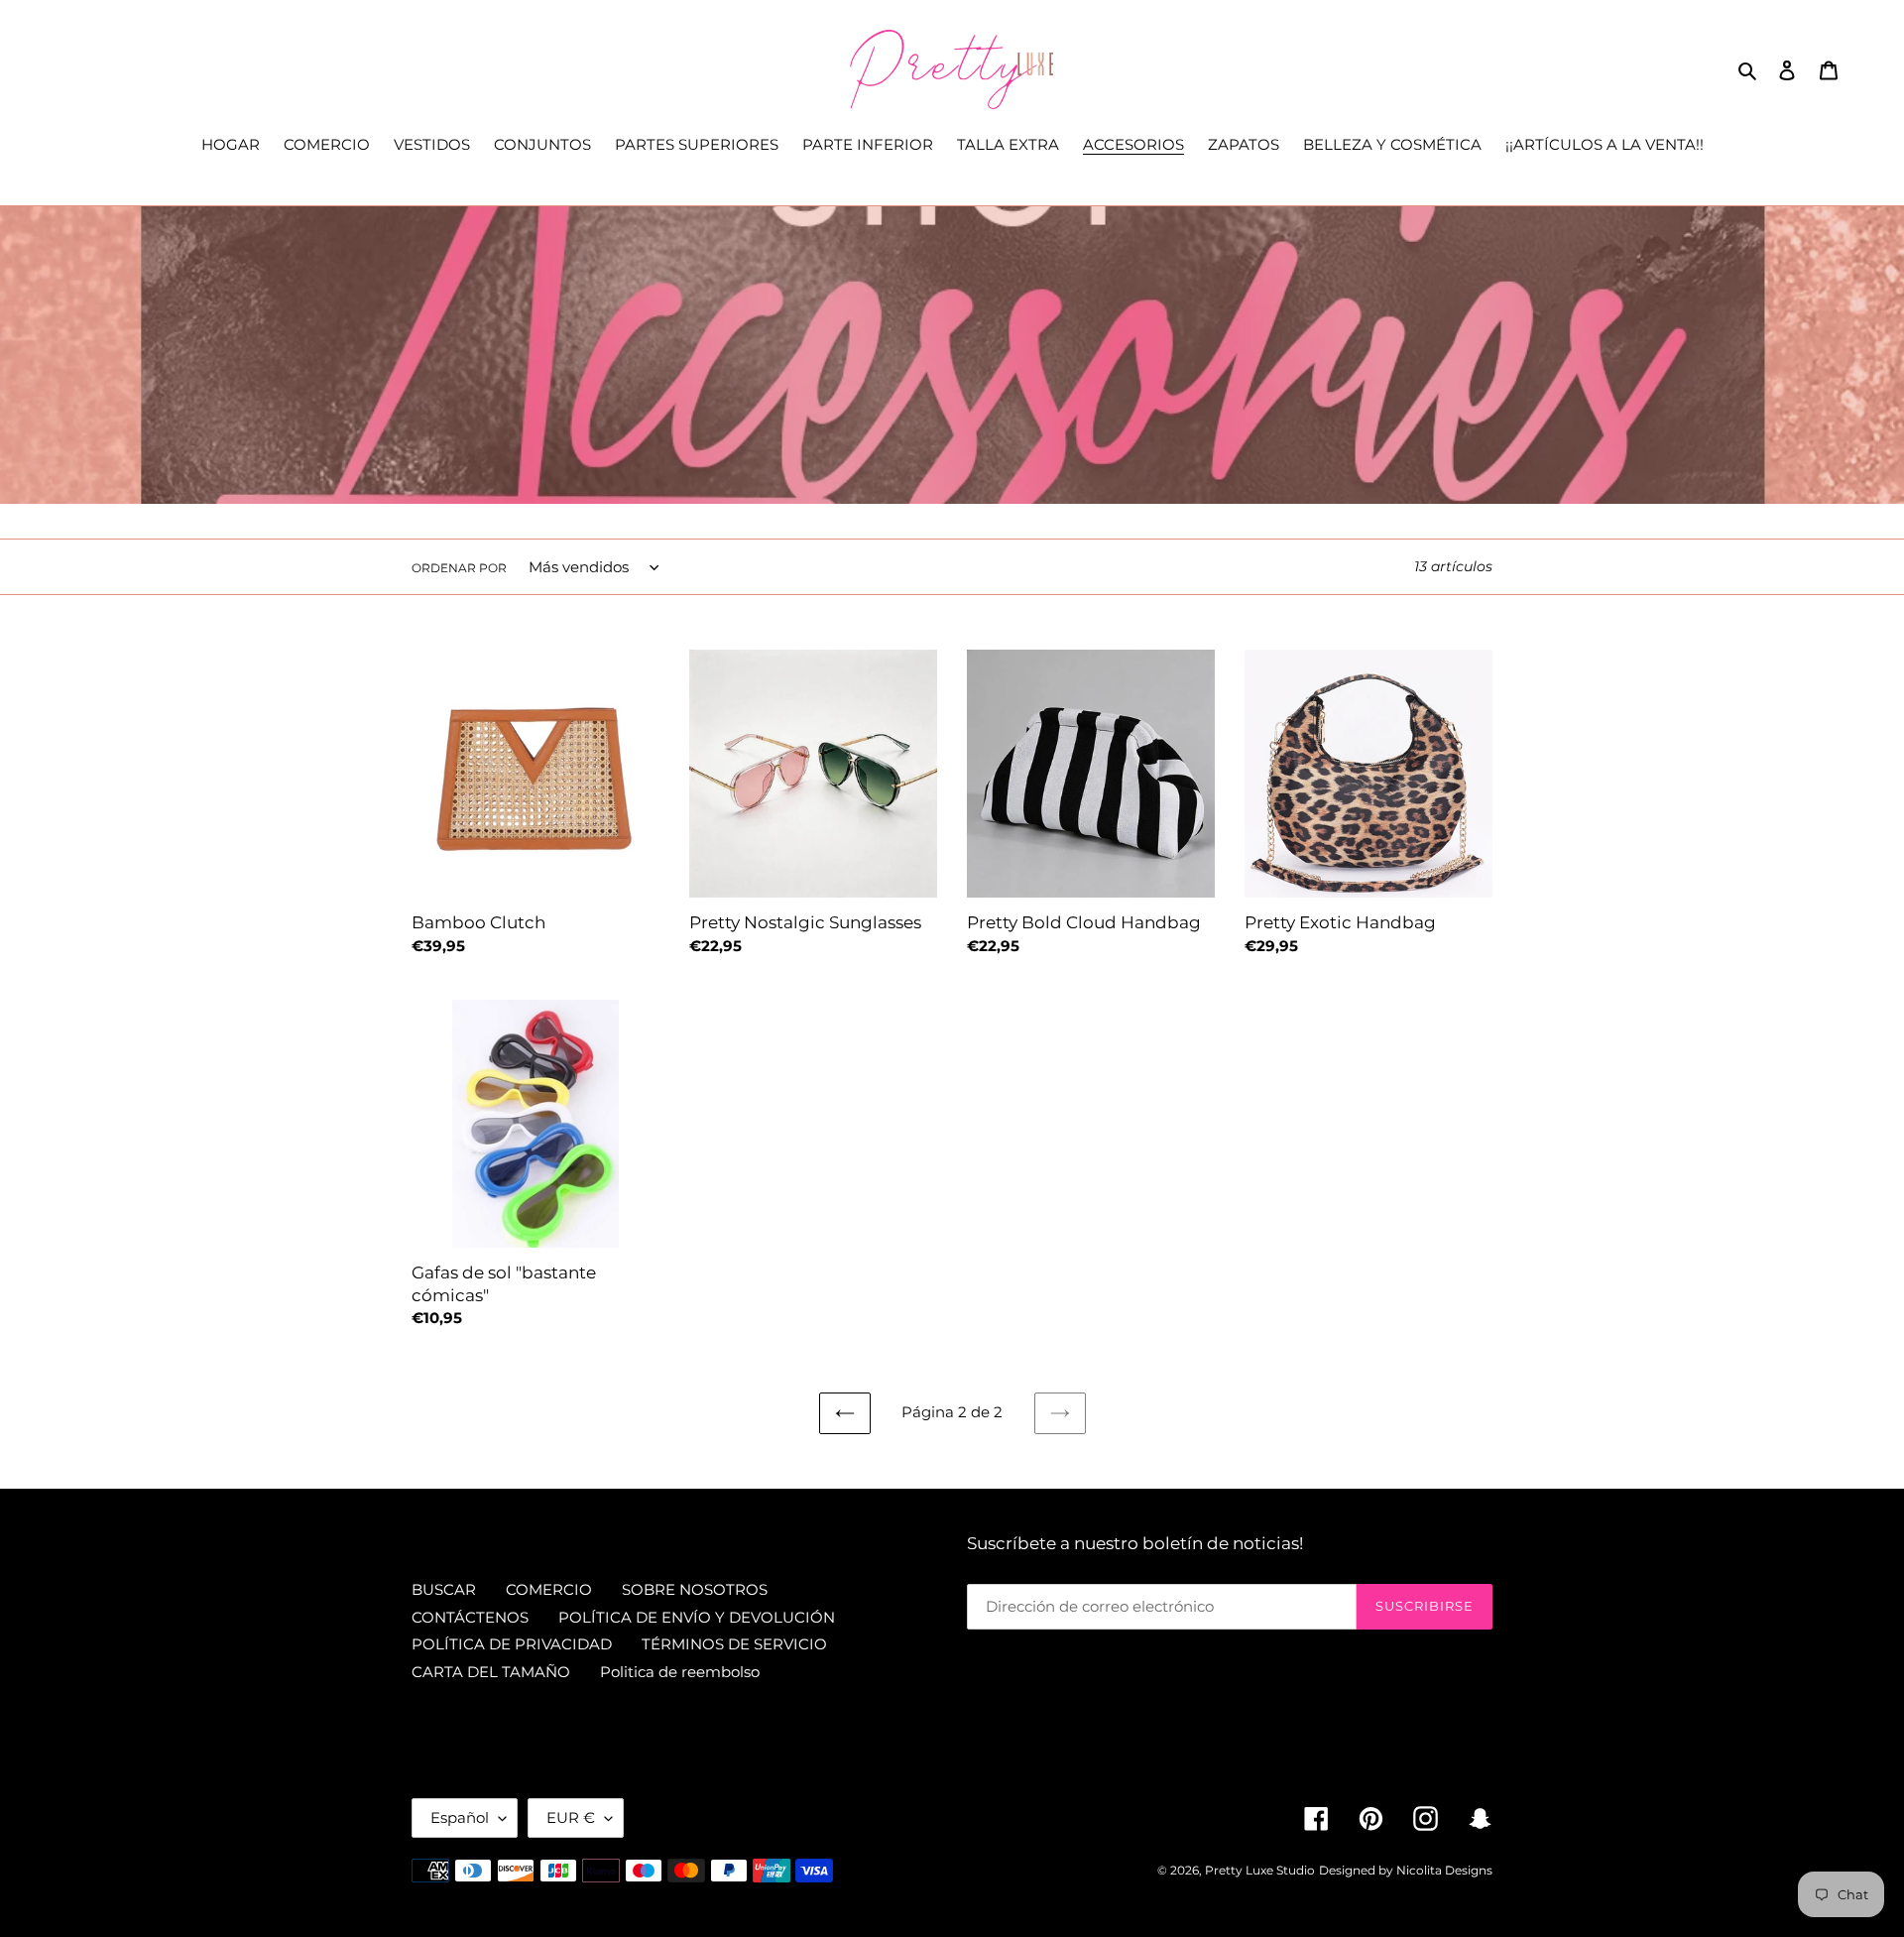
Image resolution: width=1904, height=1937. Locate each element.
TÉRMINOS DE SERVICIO (734, 1644)
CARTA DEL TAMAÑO (491, 1672)
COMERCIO (549, 1589)
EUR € (571, 1817)
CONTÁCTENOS (470, 1617)
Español (460, 1817)
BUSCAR (444, 1589)
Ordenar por (459, 568)
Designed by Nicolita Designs (1406, 1870)
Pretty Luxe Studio (1260, 1870)
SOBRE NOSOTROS (695, 1589)
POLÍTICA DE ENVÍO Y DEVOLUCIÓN (697, 1617)
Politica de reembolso (680, 1672)
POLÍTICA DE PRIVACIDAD (512, 1644)
